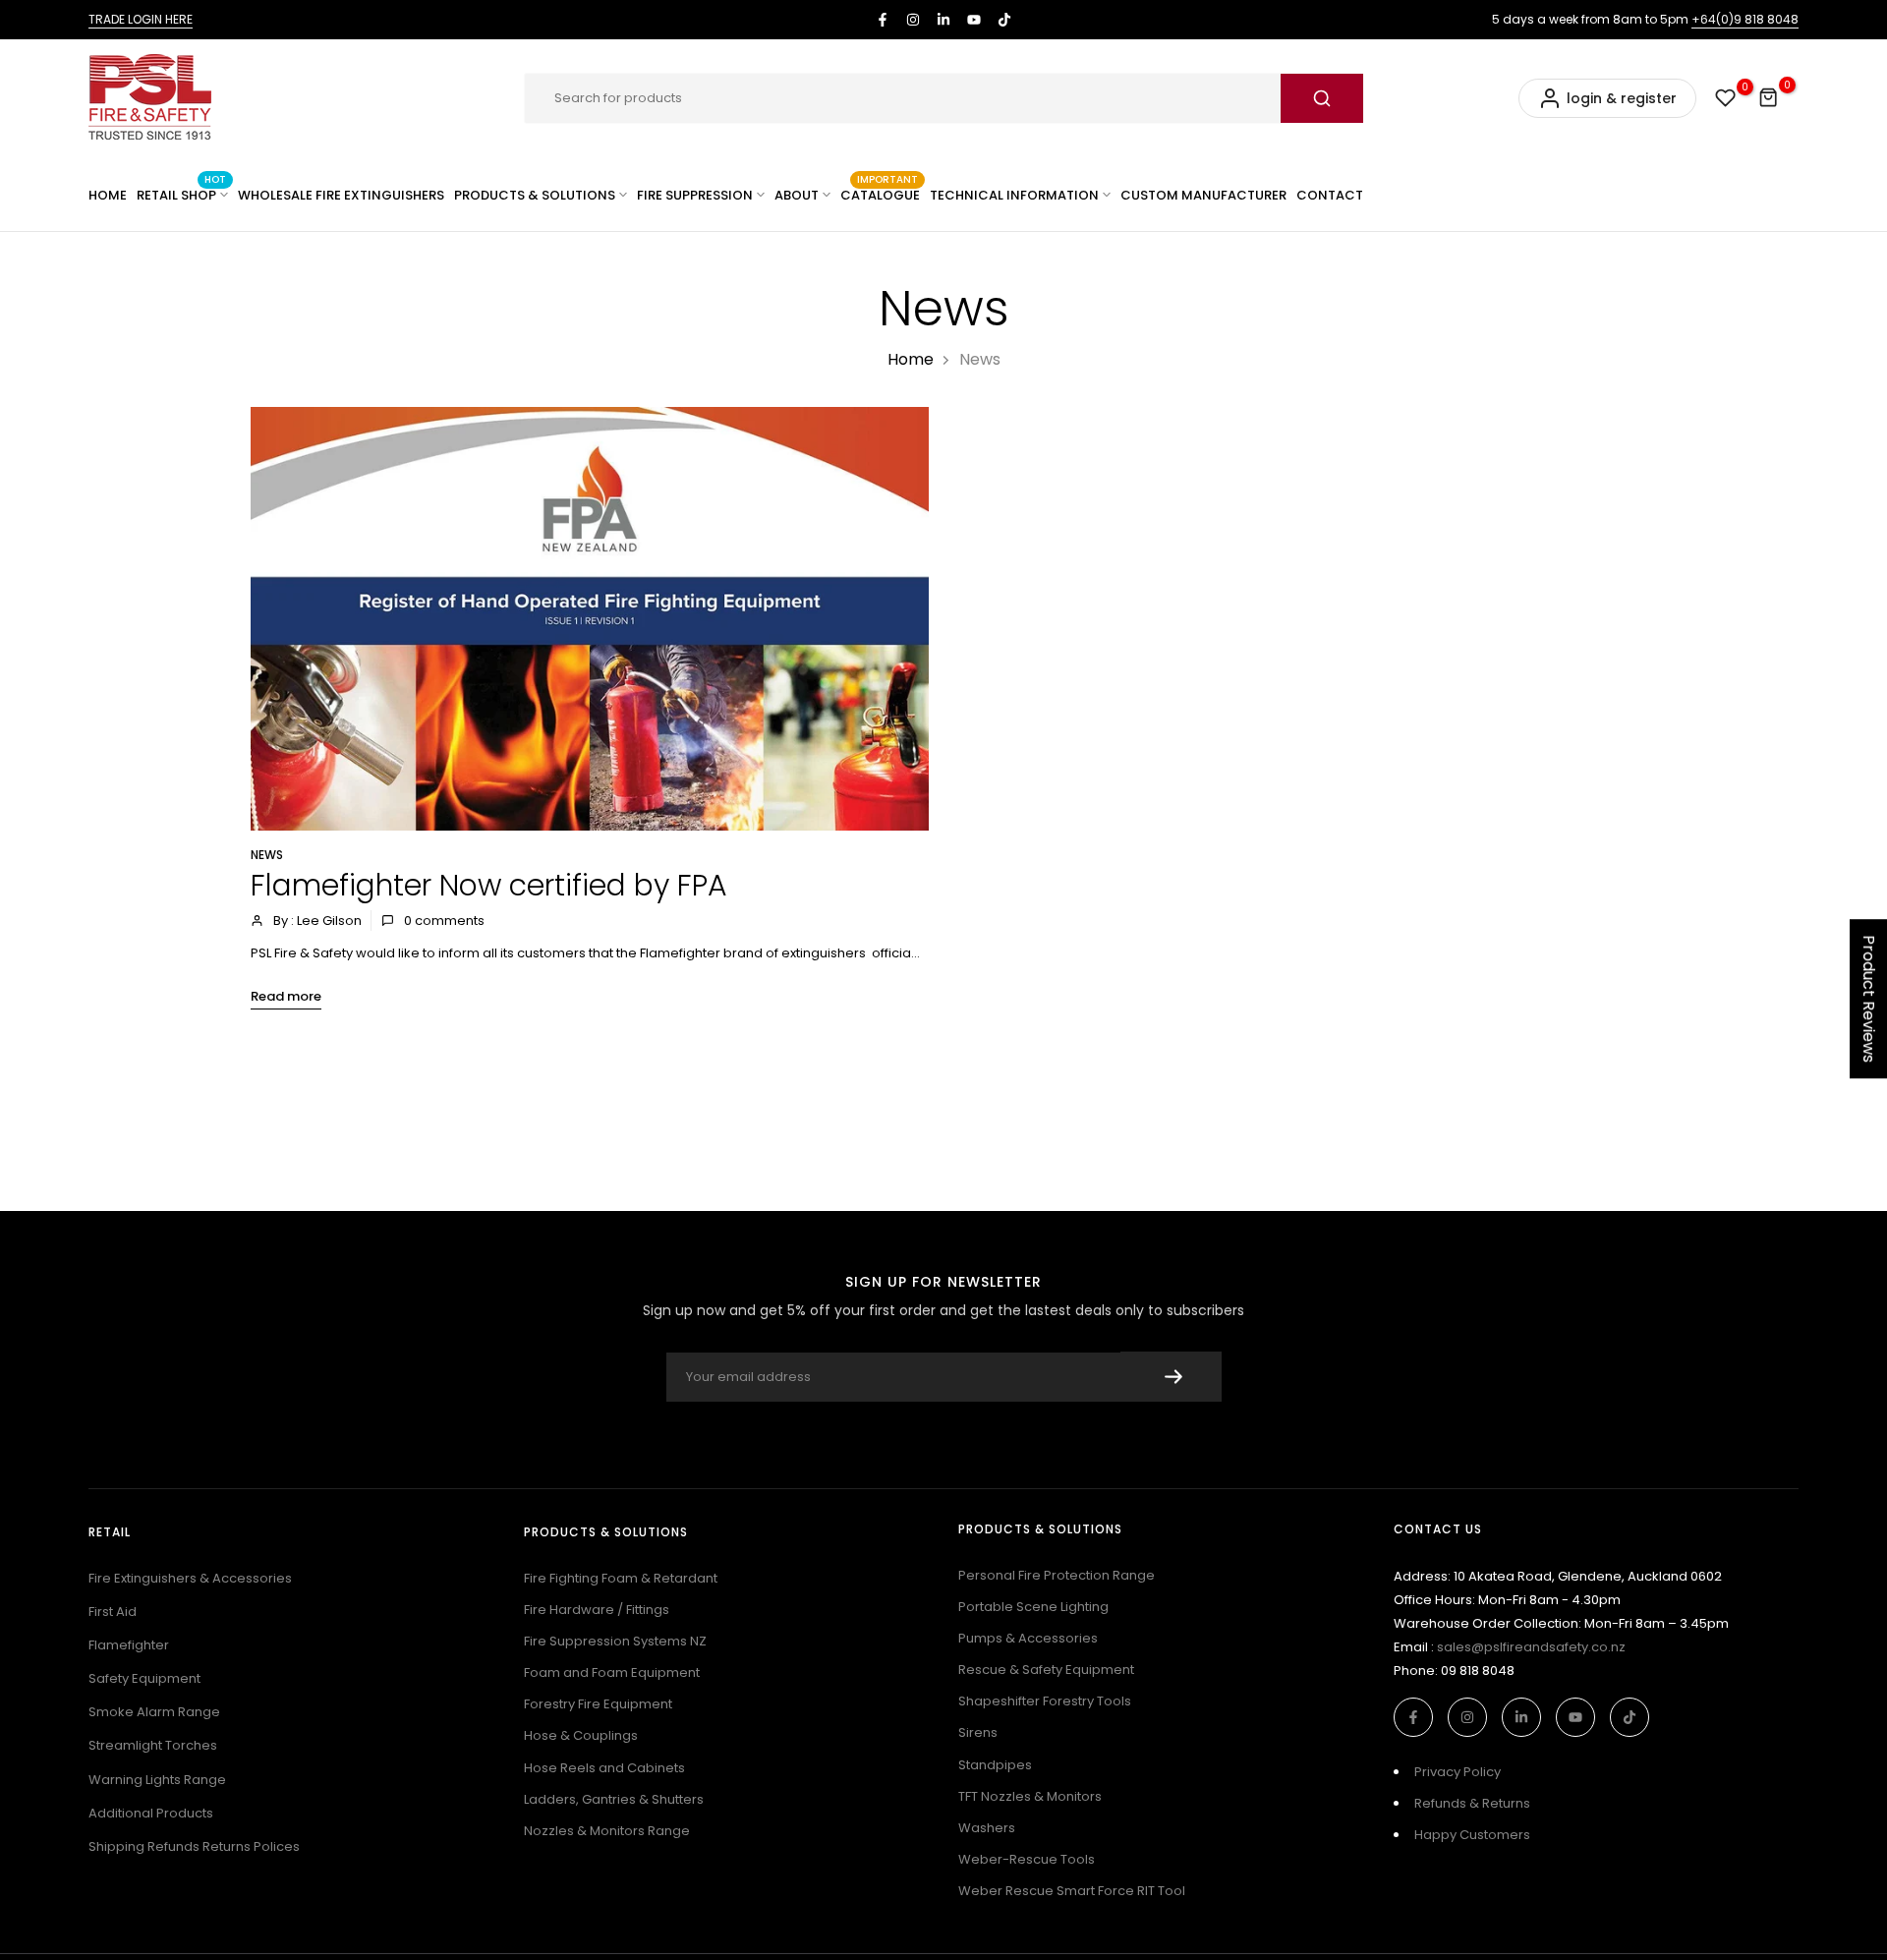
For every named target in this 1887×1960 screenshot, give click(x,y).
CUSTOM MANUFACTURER (1203, 195)
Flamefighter (129, 1645)
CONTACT (1330, 195)
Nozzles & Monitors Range (607, 1831)
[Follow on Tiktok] (1004, 20)
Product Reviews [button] (1869, 999)
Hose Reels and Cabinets (604, 1768)
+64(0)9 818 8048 (1745, 19)
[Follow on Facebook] (883, 20)
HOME (108, 195)
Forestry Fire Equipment (598, 1704)
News (267, 855)
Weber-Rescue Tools (1027, 1859)
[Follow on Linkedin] (943, 20)
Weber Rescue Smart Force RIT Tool (1072, 1891)
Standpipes (995, 1765)
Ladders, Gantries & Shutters (614, 1799)
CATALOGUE (880, 194)
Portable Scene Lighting (1033, 1607)
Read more (286, 996)
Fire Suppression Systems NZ (615, 1641)
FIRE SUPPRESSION (695, 195)
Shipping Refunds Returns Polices (194, 1846)
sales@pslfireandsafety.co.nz (1531, 1647)
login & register (1622, 98)
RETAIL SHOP (181, 194)
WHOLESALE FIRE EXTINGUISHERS (341, 195)
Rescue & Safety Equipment (1046, 1670)
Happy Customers (1472, 1835)
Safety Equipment (144, 1678)
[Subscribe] (1171, 1377)
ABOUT (797, 195)
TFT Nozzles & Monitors (1030, 1796)
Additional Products (151, 1813)
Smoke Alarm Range (154, 1712)
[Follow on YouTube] (974, 20)
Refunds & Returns (1472, 1803)
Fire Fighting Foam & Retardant (621, 1578)
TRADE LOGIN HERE (141, 19)
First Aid (113, 1612)
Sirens (978, 1732)
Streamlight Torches (153, 1745)
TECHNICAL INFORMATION (1014, 195)
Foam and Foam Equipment (612, 1672)
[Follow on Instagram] (913, 20)
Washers (987, 1828)
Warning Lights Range (157, 1780)
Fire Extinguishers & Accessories (190, 1578)
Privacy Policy (1458, 1772)
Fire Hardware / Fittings (597, 1610)
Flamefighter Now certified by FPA (489, 885)
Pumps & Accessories (1028, 1638)
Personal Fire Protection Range (1057, 1575)
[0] (1726, 98)
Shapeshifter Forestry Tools (1045, 1701)
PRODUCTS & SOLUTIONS (535, 195)
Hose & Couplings (581, 1735)
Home (911, 359)
